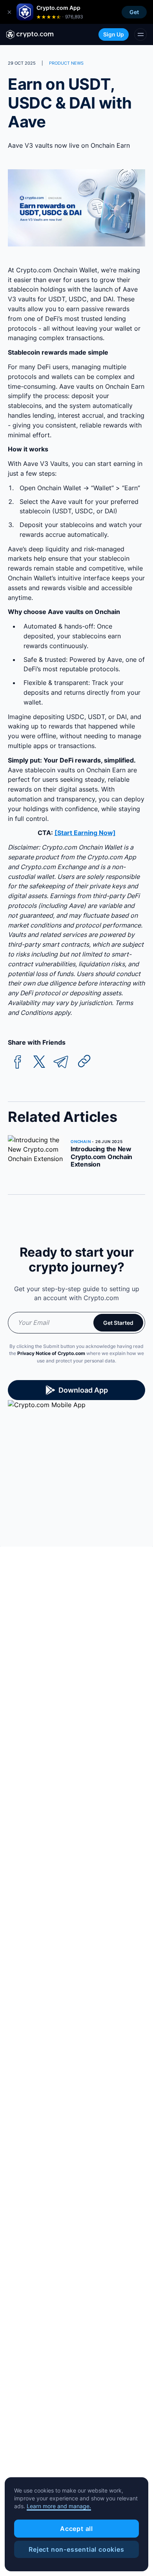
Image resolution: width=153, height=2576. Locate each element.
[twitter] (39, 1062)
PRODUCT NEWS (66, 63)
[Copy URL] (84, 1061)
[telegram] (61, 1062)
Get (134, 12)
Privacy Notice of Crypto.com (51, 1353)
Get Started (118, 1323)
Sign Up (114, 34)
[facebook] (18, 1062)
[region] (76, 2524)
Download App (83, 1390)
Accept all (76, 2529)
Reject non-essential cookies (76, 2549)
